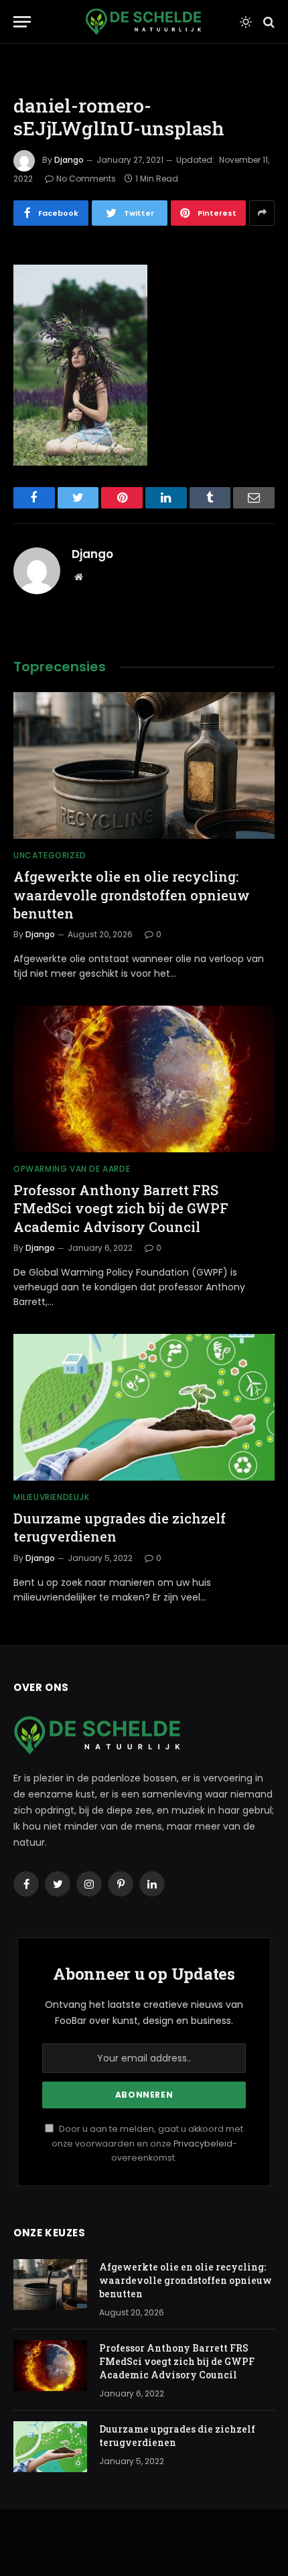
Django (69, 160)
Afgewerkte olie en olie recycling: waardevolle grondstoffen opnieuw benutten (132, 894)
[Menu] (22, 22)
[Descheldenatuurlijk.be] (143, 22)
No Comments (86, 179)
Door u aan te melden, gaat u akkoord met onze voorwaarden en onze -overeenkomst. (147, 2143)
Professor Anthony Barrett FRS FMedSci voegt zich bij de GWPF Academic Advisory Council (121, 1208)
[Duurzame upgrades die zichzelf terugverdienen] (144, 1407)
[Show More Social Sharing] (262, 213)
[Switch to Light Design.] (246, 22)
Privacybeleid (203, 2144)
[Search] (268, 22)
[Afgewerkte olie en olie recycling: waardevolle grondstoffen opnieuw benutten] (144, 765)
